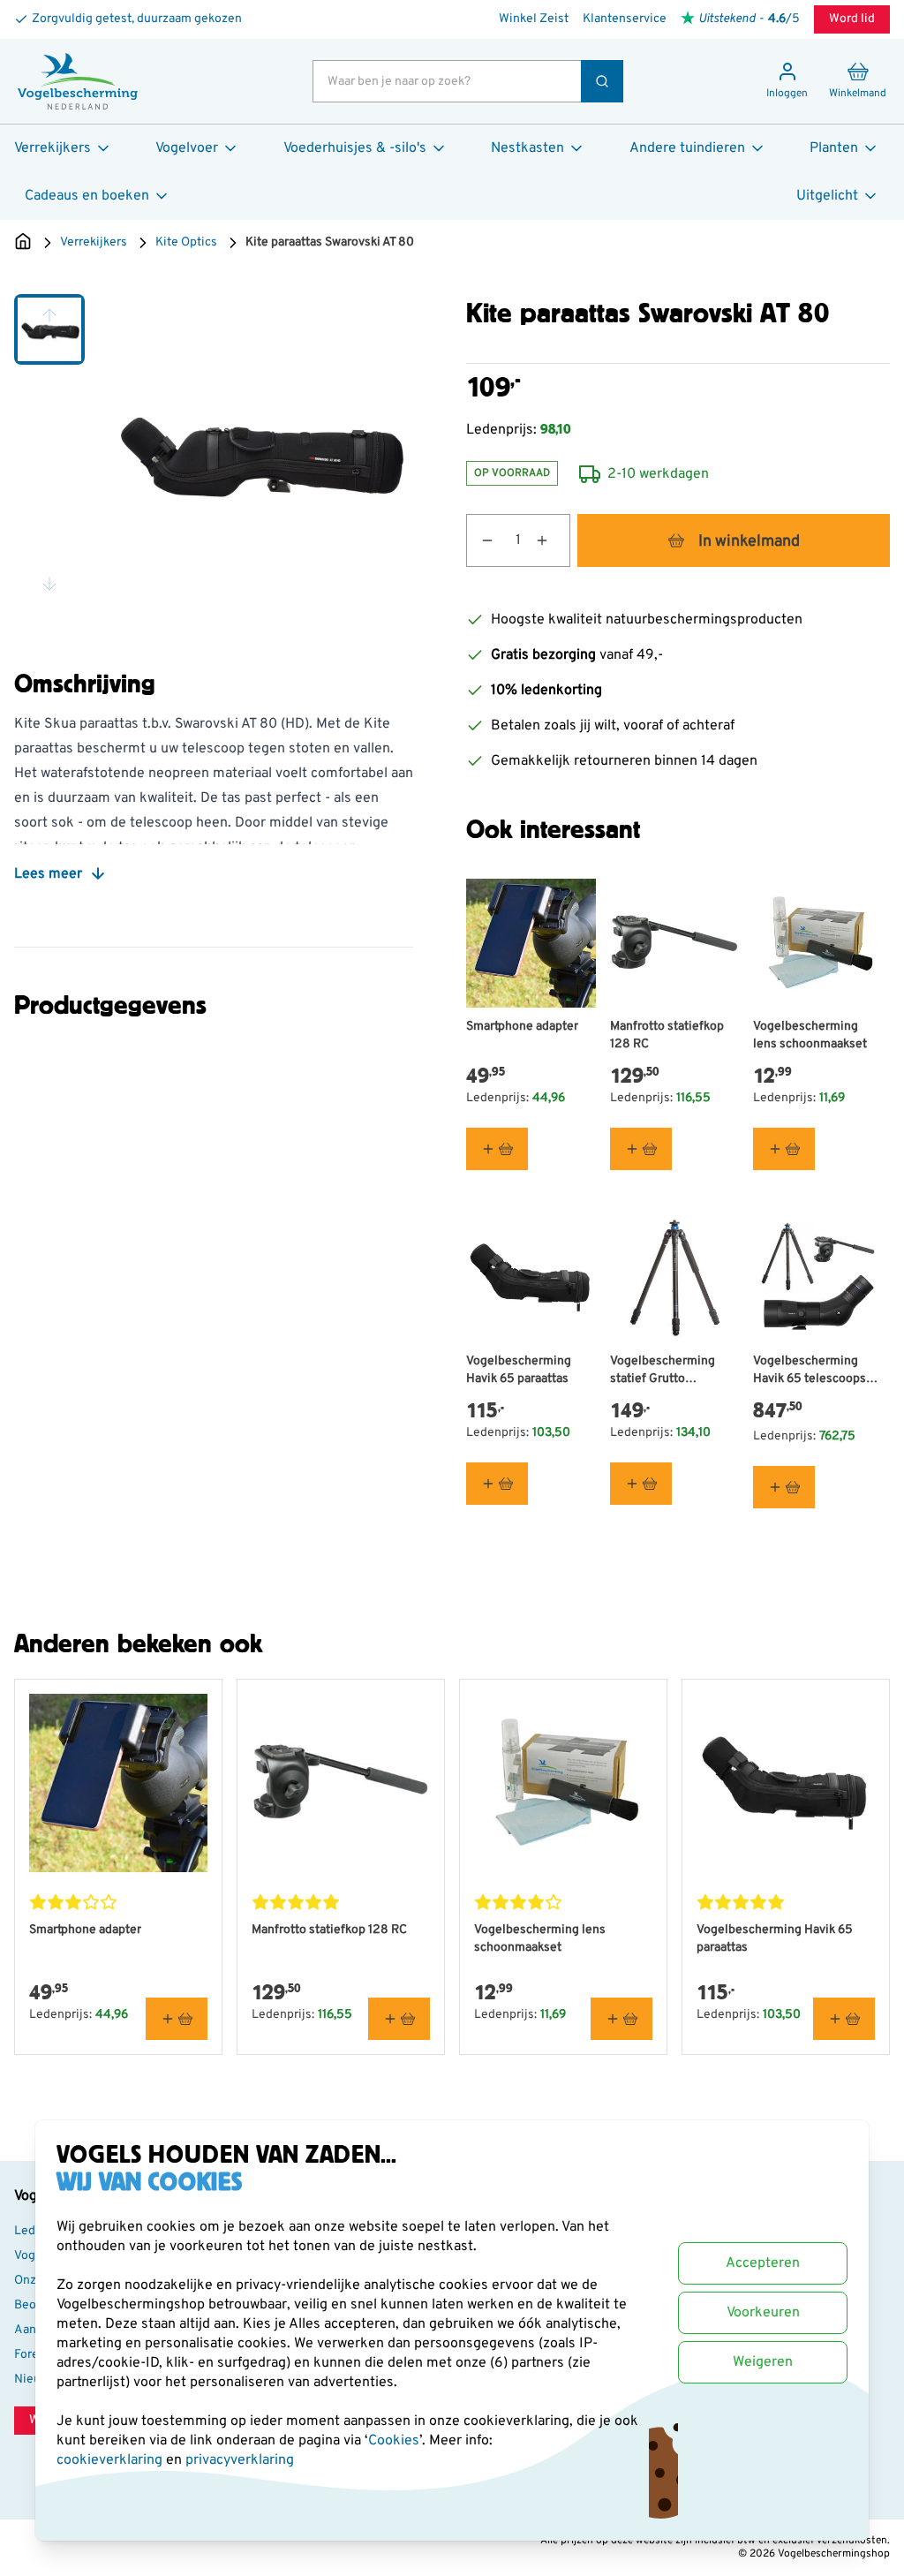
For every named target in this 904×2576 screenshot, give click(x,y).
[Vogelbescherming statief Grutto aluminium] (675, 1277)
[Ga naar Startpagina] (23, 243)
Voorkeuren (763, 2313)
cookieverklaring (111, 2460)
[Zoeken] (602, 81)
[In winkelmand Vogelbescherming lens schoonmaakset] (784, 1149)
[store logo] (78, 81)
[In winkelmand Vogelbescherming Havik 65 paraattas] (497, 1484)
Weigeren (763, 2362)
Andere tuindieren (687, 148)
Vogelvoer (187, 148)
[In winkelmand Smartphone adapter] (497, 1149)
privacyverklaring (240, 2460)
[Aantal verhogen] (553, 540)
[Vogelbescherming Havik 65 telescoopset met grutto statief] (818, 1277)
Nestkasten (527, 148)
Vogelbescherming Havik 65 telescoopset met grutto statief (815, 1371)
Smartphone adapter (522, 1027)
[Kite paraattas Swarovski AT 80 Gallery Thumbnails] (49, 449)
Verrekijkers (53, 148)
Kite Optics (186, 242)
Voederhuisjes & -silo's (355, 148)
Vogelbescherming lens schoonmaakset (810, 1035)
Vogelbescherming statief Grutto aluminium (663, 1371)
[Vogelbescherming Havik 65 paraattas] (531, 1277)
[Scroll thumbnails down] (49, 584)
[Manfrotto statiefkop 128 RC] (675, 944)
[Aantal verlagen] (480, 540)
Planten (834, 148)
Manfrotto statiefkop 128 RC (667, 1035)
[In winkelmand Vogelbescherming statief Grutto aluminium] (641, 1484)
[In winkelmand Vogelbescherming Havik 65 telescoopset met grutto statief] (784, 1487)
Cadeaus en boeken (87, 196)
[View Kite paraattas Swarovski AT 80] (49, 329)
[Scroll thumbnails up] (49, 315)
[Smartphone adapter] (531, 944)
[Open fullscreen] (258, 449)
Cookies (394, 2441)
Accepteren (763, 2263)
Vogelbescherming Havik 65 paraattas (519, 1370)
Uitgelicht (827, 196)
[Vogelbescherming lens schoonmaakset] (818, 944)
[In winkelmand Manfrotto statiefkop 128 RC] (641, 1149)
